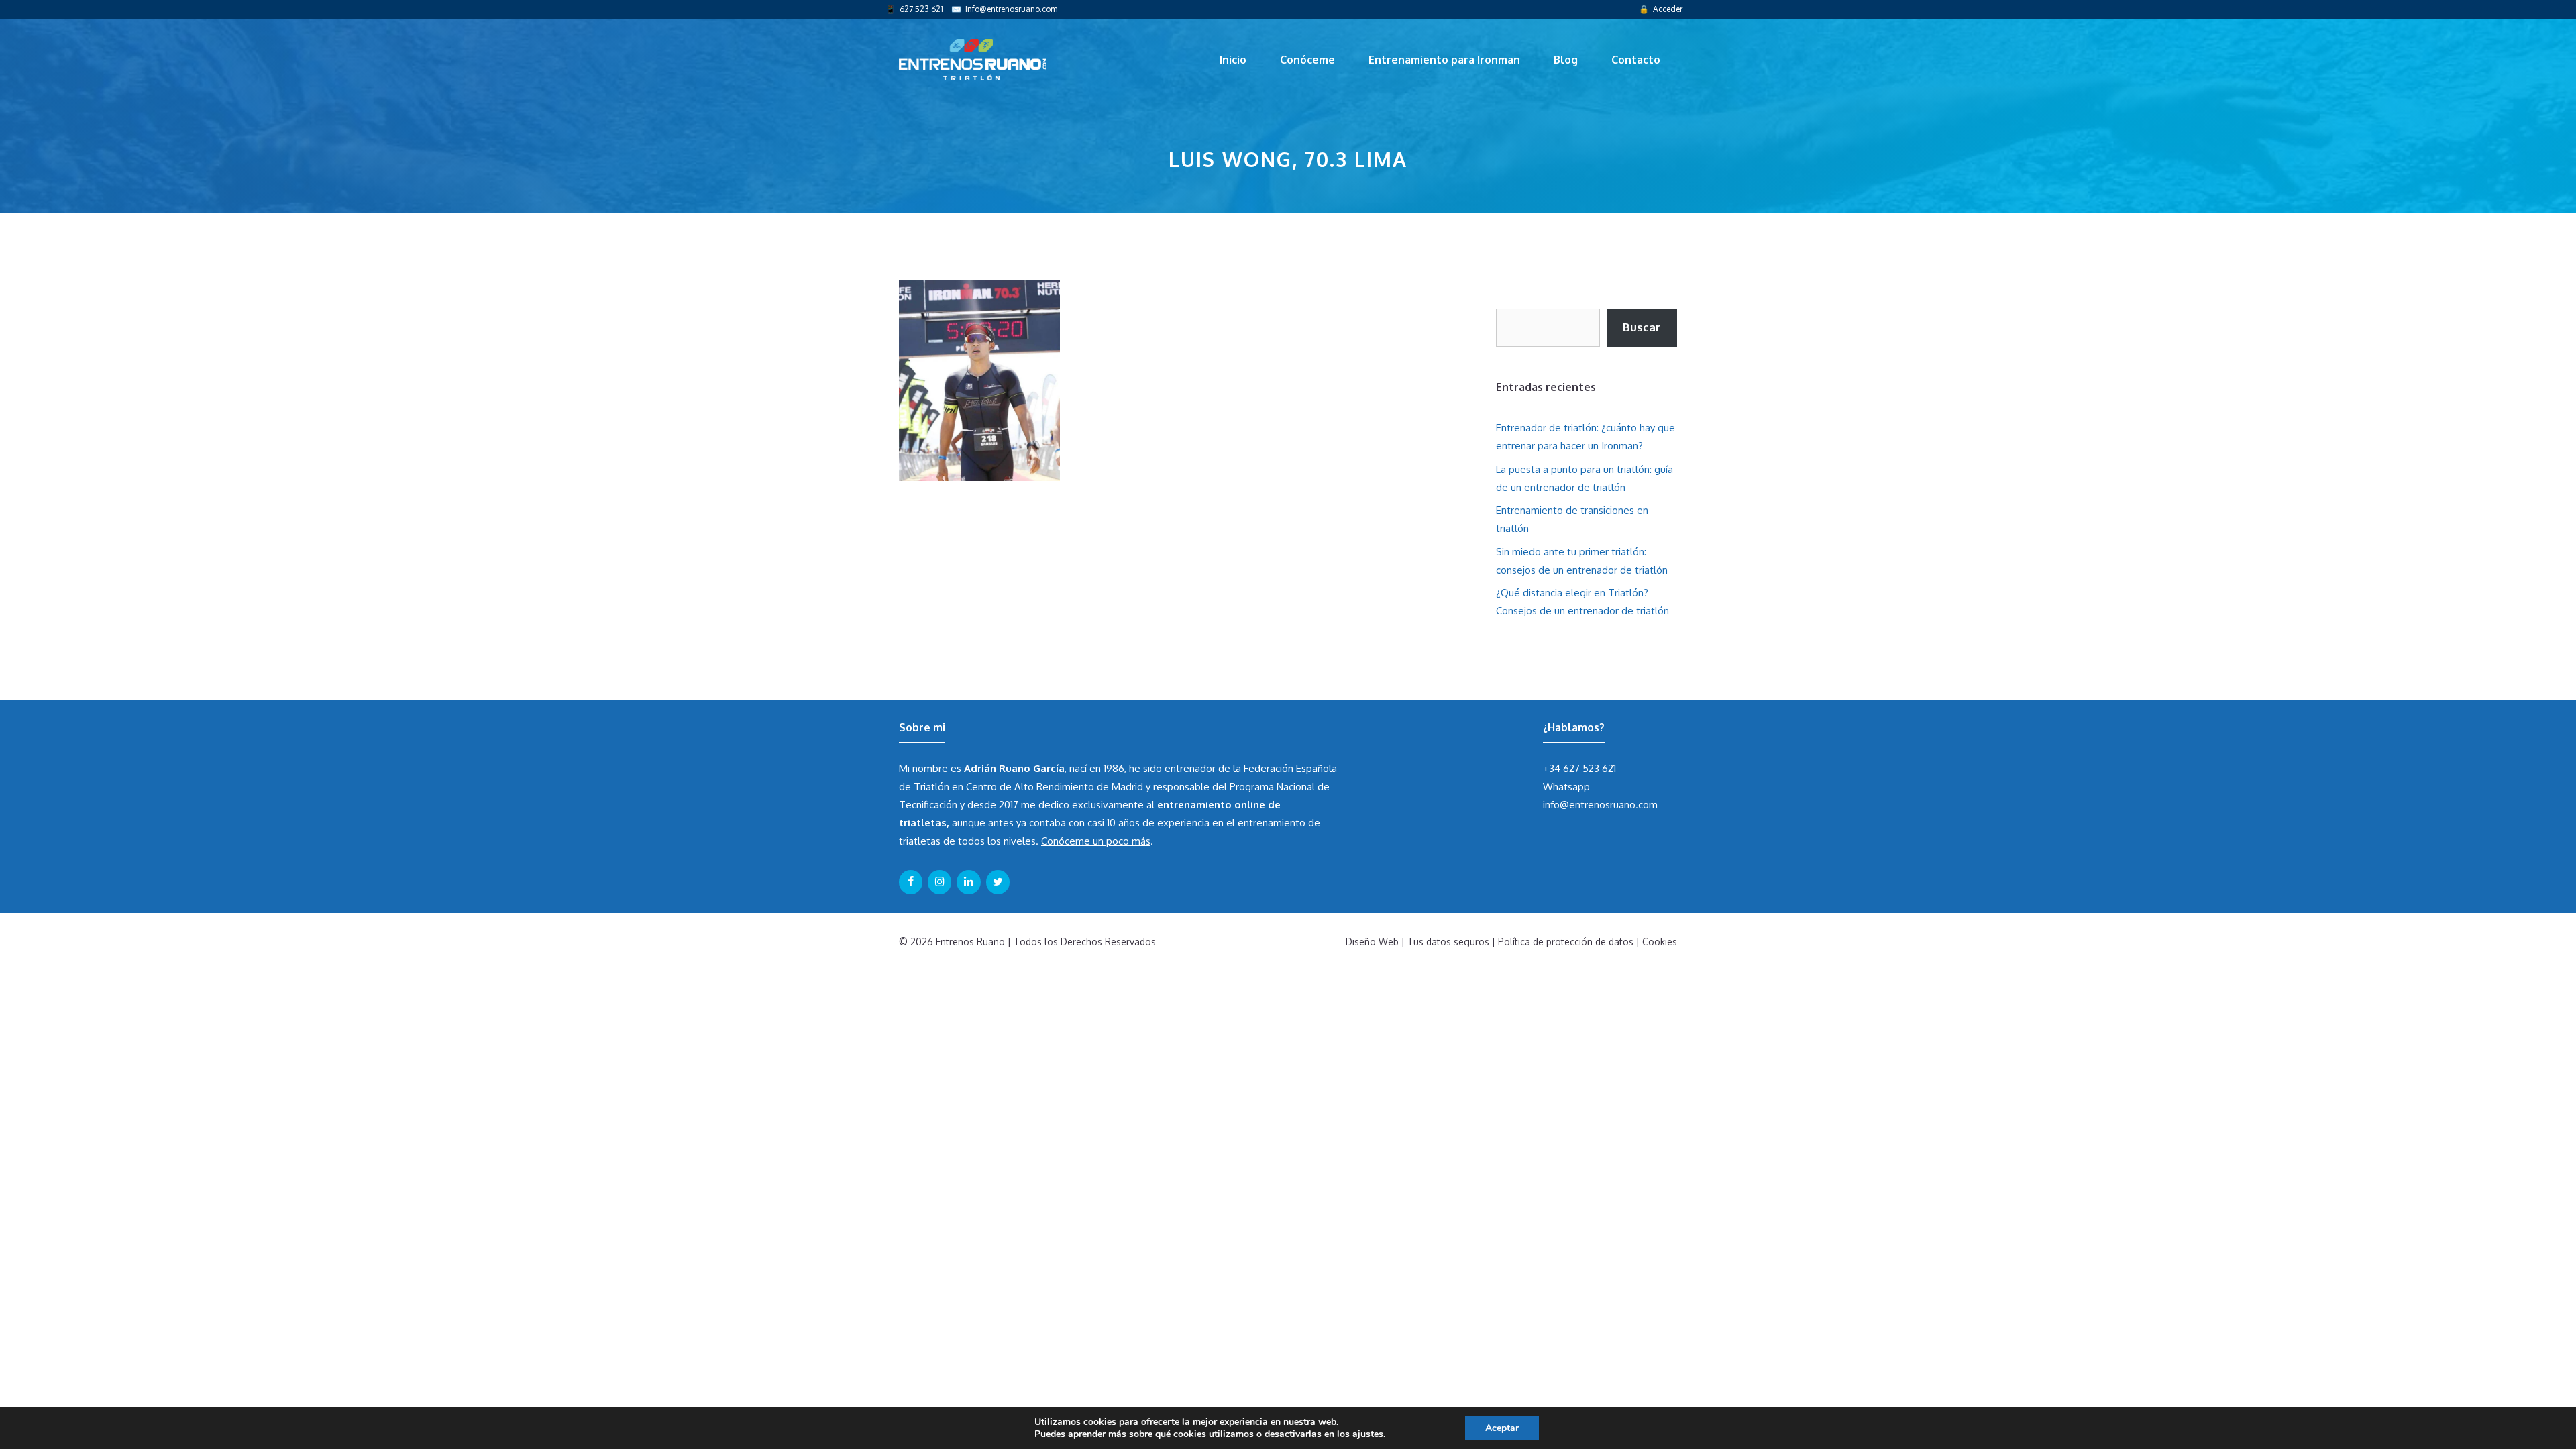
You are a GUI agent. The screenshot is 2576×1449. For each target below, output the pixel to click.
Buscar (1642, 327)
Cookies (1660, 942)
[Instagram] (940, 882)
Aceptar (1502, 1428)
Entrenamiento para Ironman (1444, 60)
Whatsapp (1566, 787)
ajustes (1368, 1434)
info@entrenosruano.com (1011, 9)
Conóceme (1307, 60)
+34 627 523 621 (1579, 768)
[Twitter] (998, 882)
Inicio (1233, 60)
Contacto (1636, 60)
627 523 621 (921, 9)
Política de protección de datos (1566, 942)
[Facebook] (911, 882)
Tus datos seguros (1448, 942)
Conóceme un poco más (1096, 841)
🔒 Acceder (1661, 9)
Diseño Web (1372, 942)
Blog (1566, 60)
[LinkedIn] (968, 882)
